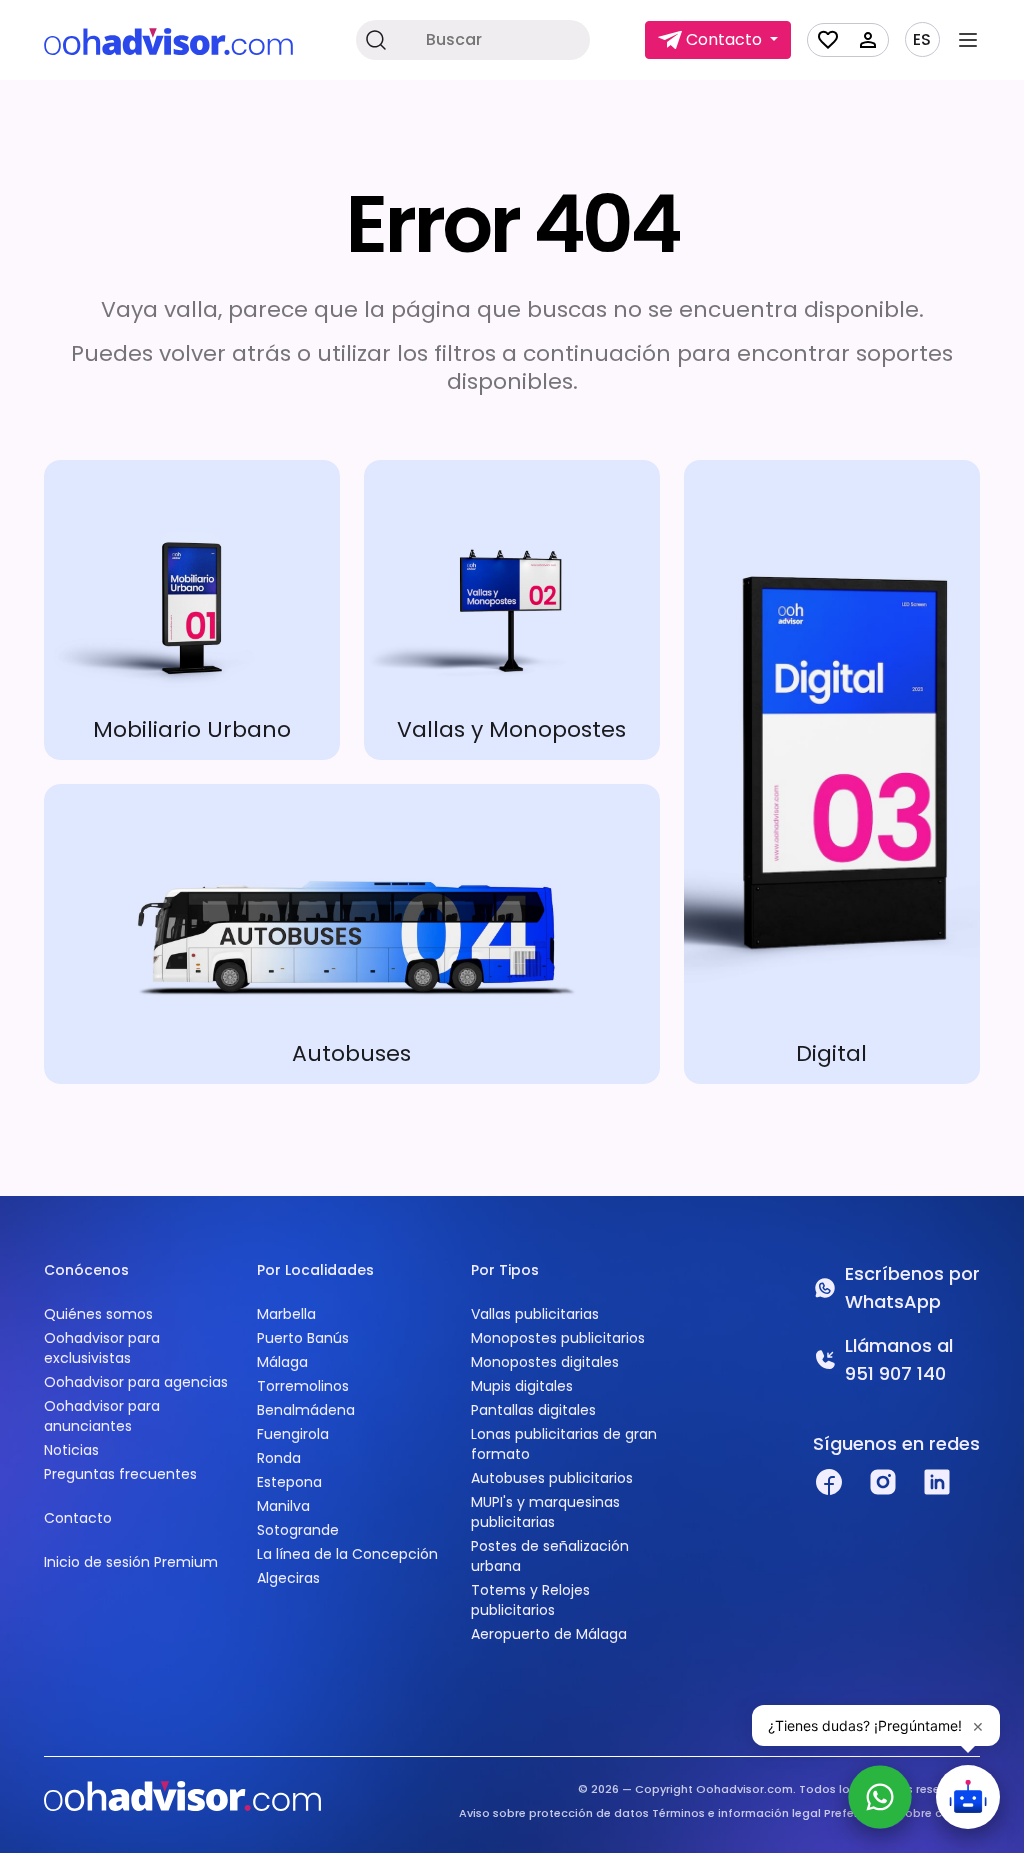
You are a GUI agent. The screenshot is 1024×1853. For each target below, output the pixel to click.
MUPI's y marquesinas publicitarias (545, 1512)
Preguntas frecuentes (120, 1474)
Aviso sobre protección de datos (554, 1813)
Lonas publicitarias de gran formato (564, 1444)
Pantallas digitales (533, 1410)
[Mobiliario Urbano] (192, 610)
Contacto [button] (724, 39)
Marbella (286, 1314)
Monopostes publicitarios (558, 1338)
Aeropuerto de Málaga (549, 1634)
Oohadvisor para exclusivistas (102, 1348)
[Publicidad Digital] (832, 772)
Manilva (283, 1506)
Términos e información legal (736, 1813)
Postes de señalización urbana (550, 1556)
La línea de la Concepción (347, 1554)
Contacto (78, 1518)
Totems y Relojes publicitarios (530, 1600)
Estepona (289, 1482)
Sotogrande (298, 1530)
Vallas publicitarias (535, 1314)
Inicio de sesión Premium (131, 1562)
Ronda (279, 1458)
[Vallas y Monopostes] (512, 610)
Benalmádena (306, 1410)
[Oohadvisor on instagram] (883, 1482)
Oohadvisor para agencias (136, 1382)
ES (922, 40)
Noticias (71, 1450)
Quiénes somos (98, 1314)
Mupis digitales (522, 1386)
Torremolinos (303, 1386)
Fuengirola (293, 1434)
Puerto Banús (303, 1338)
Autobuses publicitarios (552, 1478)
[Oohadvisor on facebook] (829, 1482)
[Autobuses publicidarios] (352, 934)
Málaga (282, 1362)
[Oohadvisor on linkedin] (937, 1482)
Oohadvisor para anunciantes (102, 1416)
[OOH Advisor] (168, 40)
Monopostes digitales (545, 1362)
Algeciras (288, 1578)
